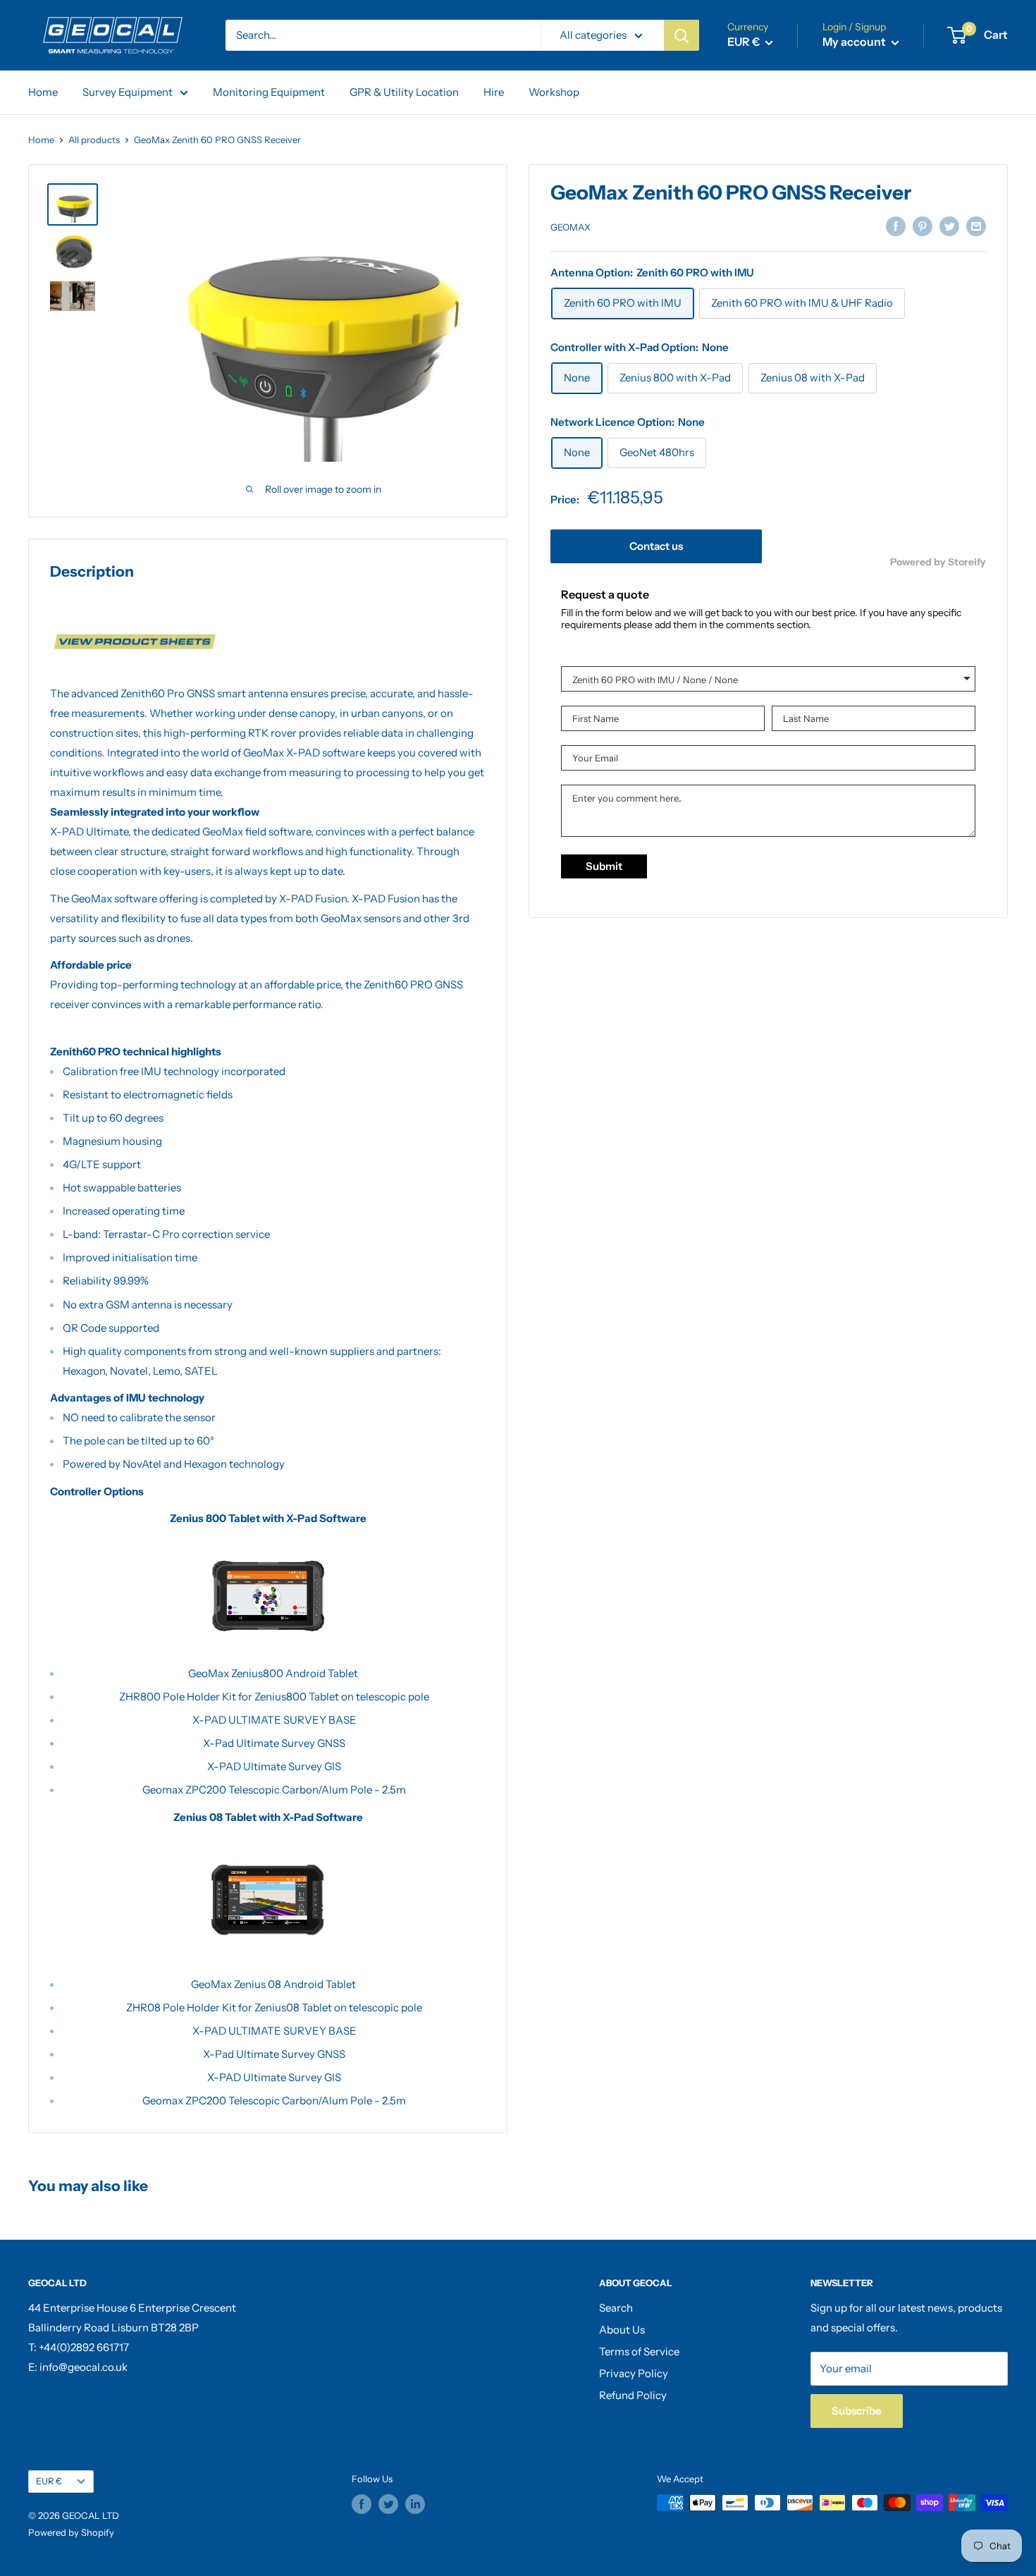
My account (855, 42)
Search (616, 2308)
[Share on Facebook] (896, 226)
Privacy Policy (634, 2373)
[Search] (682, 35)
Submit (604, 867)
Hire (494, 92)
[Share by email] (976, 226)
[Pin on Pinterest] (923, 226)
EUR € (49, 2481)
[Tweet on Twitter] (949, 226)
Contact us (656, 547)
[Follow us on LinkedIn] (415, 2504)
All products (94, 140)
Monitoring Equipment (269, 92)
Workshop (554, 92)
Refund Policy (633, 2395)
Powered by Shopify (71, 2532)
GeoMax (571, 227)
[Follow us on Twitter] (388, 2504)
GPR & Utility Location (404, 92)
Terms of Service (639, 2351)
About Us (622, 2330)
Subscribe (857, 2411)
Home (43, 92)
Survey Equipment (128, 92)
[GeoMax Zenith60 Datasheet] (268, 642)
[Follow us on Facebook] (362, 2504)
